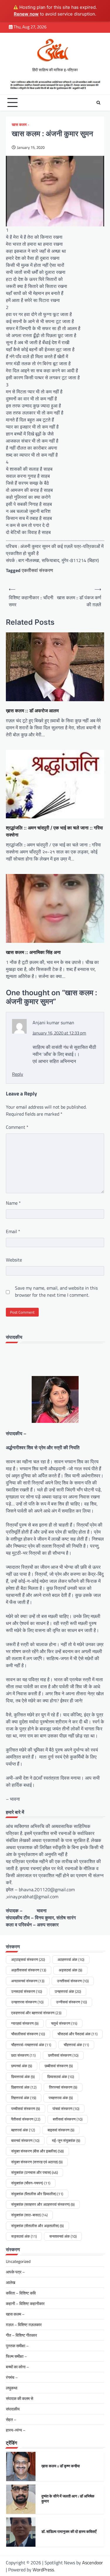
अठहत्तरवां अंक (71, 1959)
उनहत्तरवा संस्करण (27, 2002)
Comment (17, 1127)
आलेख (11, 2282)
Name (13, 1203)
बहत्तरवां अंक (23, 2130)
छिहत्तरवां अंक (24, 2087)
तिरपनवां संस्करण (63, 2087)
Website (14, 1260)
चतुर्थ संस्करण (64, 2023)
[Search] (98, 103)
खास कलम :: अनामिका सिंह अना (33, 952)
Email (13, 1231)
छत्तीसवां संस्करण (63, 2055)
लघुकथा (12, 2388)
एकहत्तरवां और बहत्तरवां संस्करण (36, 2013)
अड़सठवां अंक (70, 1970)
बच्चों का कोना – (17, 2367)
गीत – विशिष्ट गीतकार (21, 2335)
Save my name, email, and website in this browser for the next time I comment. (56, 1291)
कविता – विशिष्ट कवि (21, 2293)
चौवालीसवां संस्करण (28, 2034)
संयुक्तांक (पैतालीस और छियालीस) (37, 2194)
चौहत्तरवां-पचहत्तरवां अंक (31, 2045)
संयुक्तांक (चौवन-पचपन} (31, 2183)
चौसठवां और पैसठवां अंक (77, 2034)
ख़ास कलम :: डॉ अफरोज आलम (32, 711)
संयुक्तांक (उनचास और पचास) (34, 2172)
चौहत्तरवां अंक (76, 2045)
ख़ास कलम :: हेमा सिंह (56, 2531)
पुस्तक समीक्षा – (17, 2346)
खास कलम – (15, 2314)
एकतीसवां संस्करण (37, 570)
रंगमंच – (12, 2377)
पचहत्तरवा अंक (61, 2098)
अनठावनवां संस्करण (28, 1981)
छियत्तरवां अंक (23, 2077)
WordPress (43, 2570)
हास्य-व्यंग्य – (16, 2430)
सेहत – (11, 2419)
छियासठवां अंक (61, 2077)
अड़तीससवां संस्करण (29, 1970)
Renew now (26, 14)
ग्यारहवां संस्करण (25, 2023)
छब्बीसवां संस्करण (59, 2066)
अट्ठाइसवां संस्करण (28, 1959)
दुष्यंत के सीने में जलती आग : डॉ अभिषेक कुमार (68, 2466)
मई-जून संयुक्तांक (66, 2140)
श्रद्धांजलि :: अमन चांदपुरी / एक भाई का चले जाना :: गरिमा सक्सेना (54, 831)
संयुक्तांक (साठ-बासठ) (29, 2215)
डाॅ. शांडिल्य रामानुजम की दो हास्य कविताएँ (69, 2499)
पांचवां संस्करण (66, 2109)
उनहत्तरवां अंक (68, 1991)
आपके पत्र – (15, 2272)
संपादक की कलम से (20, 2398)
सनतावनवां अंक (63, 2236)
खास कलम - (20, 125)
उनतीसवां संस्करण (73, 1981)
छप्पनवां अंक (22, 2066)
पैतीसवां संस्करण (26, 2119)
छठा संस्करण (23, 2055)
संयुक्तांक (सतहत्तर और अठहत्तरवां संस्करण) (43, 2204)
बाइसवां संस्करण (61, 2130)
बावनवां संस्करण (25, 2140)
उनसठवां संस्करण (27, 1991)
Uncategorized (18, 2261)
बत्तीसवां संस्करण (68, 2119)
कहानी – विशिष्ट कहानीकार (25, 2303)
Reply (18, 1074)
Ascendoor (93, 2563)
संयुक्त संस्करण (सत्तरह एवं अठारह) (37, 2162)
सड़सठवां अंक (24, 2236)
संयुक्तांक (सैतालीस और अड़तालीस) (37, 2226)
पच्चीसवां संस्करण (26, 2109)
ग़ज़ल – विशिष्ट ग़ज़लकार (24, 2325)
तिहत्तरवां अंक (24, 2098)
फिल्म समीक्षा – (16, 2356)
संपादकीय (13, 2409)
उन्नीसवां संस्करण (71, 2002)
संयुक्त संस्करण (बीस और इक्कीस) (37, 2151)
